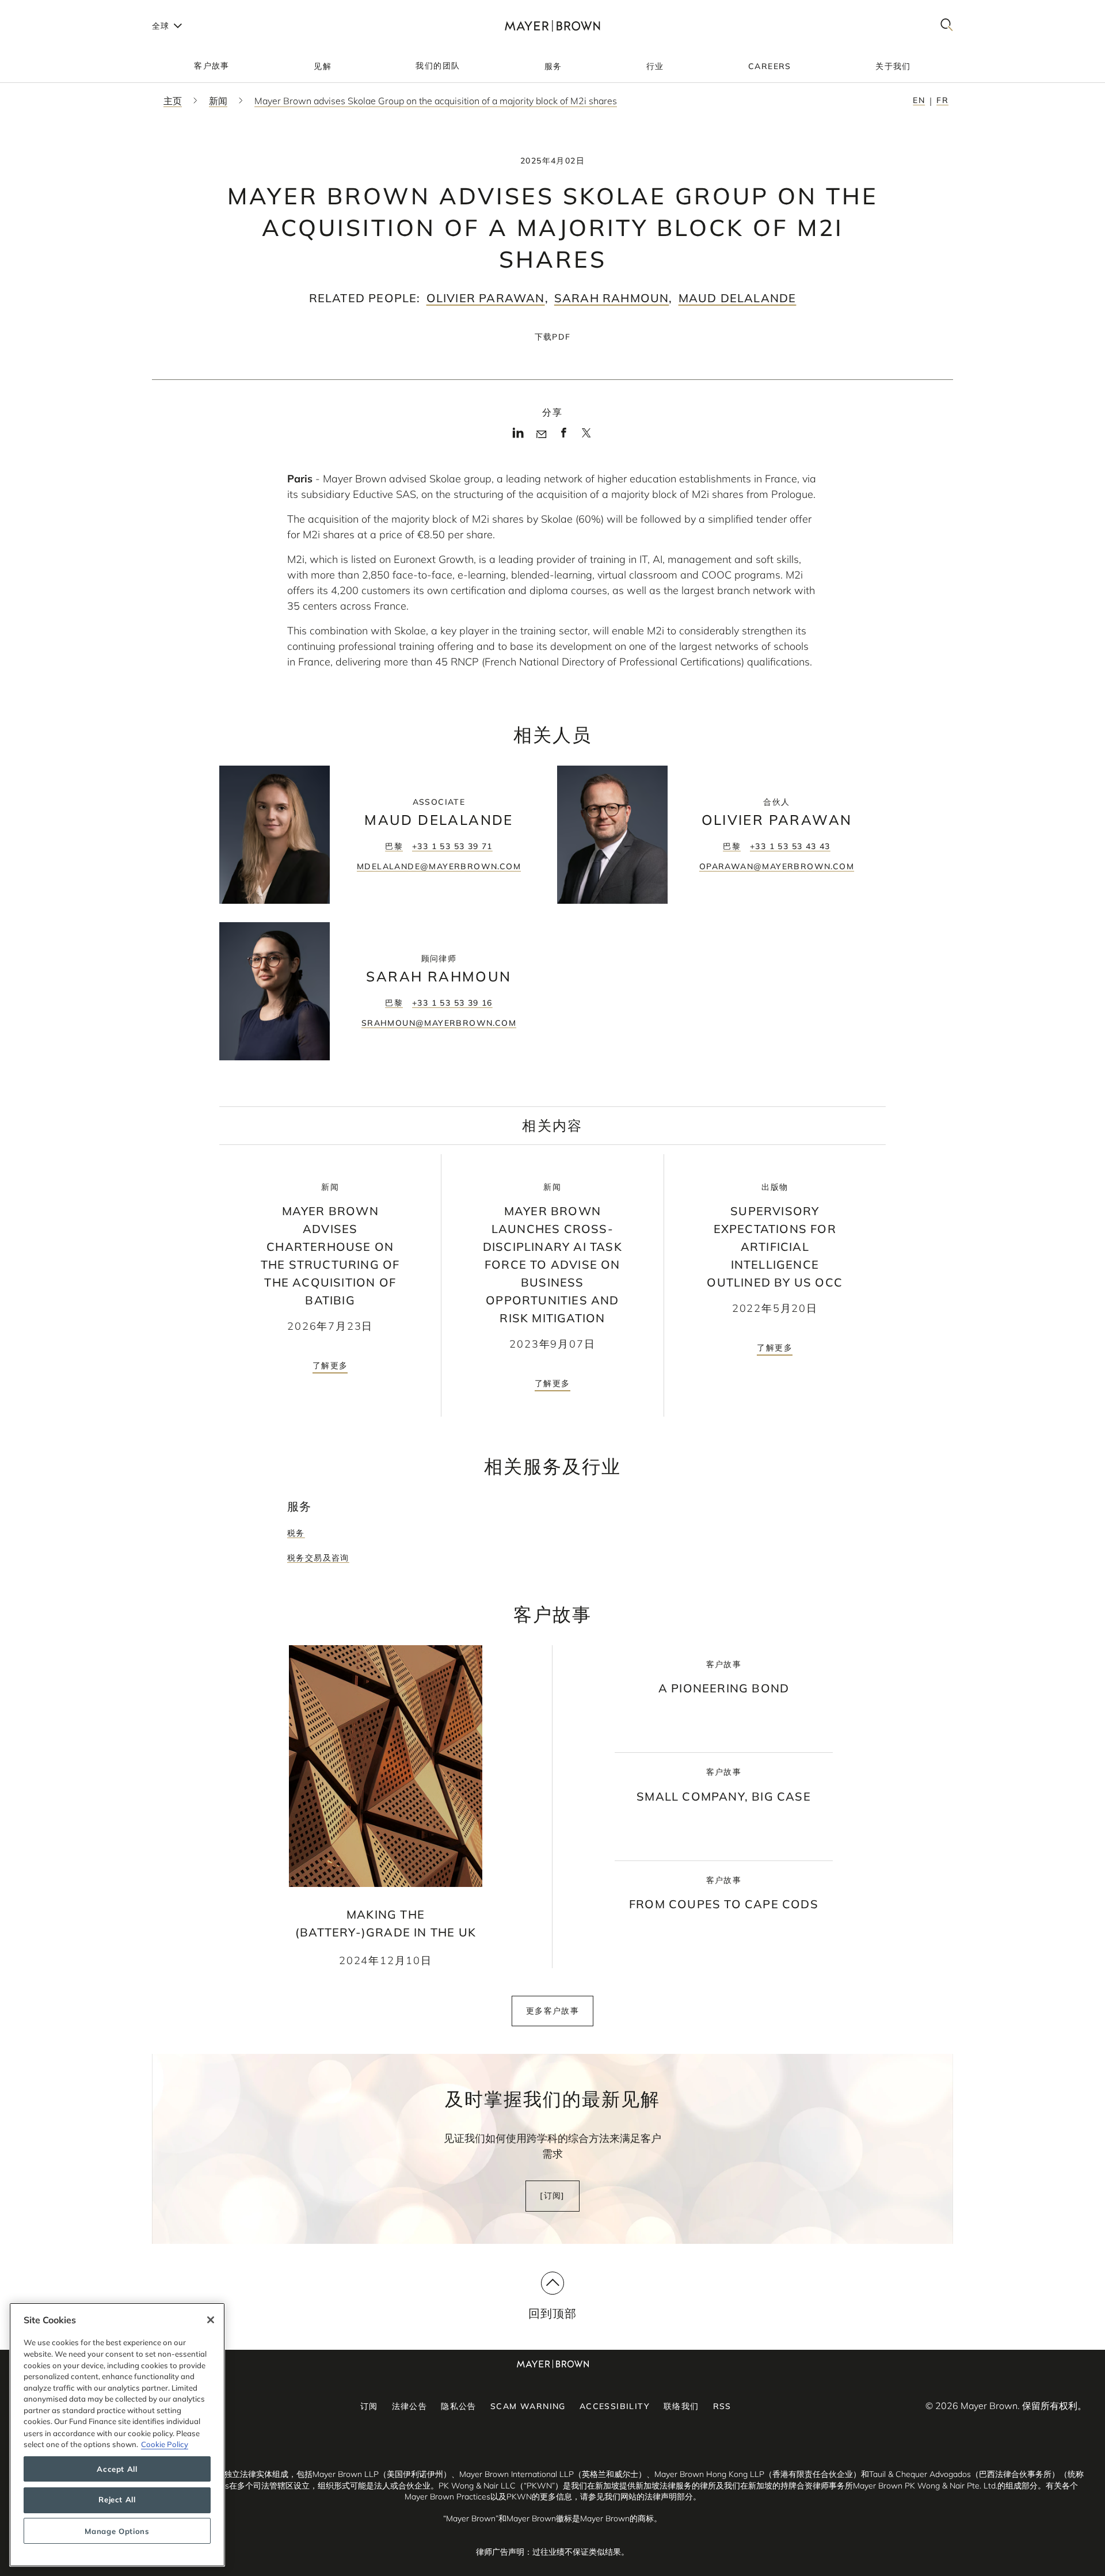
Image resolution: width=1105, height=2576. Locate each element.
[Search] (947, 26)
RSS (722, 2406)
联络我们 (681, 2406)
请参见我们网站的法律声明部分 (637, 2497)
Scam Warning (528, 2406)
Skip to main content (56, 9)
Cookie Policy (165, 2444)
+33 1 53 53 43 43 (790, 846)
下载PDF (553, 337)
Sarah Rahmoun (612, 298)
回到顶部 (553, 2313)
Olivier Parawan (486, 298)
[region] (117, 2435)
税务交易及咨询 (318, 1558)
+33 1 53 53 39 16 (452, 1003)
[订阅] (552, 2196)
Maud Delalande (738, 298)
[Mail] (541, 435)
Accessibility (615, 2406)
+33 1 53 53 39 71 (452, 846)
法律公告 (410, 2406)
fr (942, 100)
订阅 (369, 2406)
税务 (296, 1533)
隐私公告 (459, 2406)
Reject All (117, 2500)
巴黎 (394, 846)
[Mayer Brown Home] (552, 26)
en (919, 100)
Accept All (117, 2469)
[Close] (211, 2320)
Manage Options (117, 2531)
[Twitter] (586, 437)
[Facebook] (564, 436)
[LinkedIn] (518, 436)
